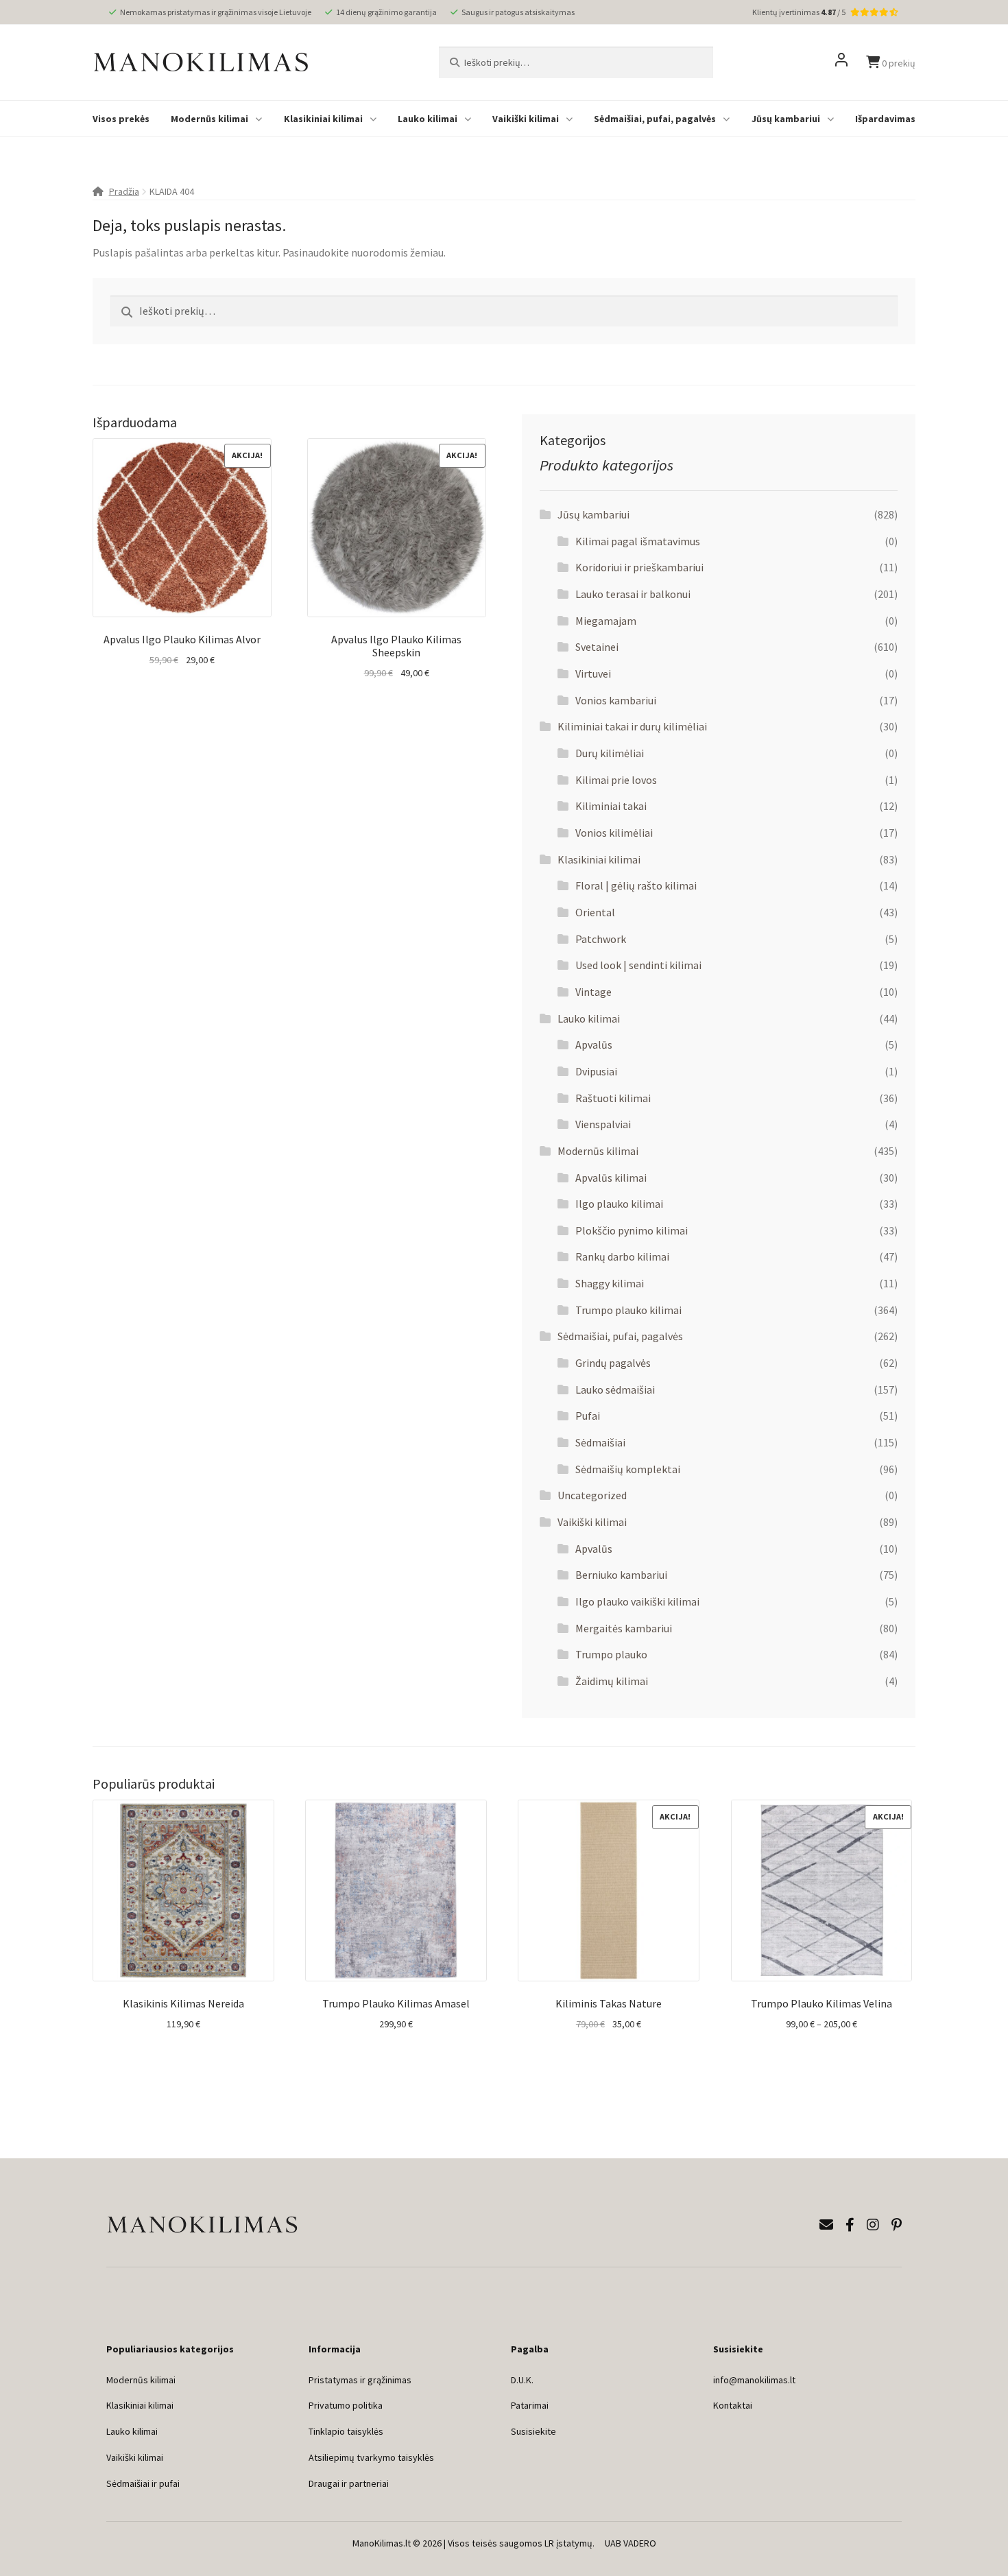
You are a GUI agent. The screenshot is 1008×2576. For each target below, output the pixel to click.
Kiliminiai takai (611, 806)
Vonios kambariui (616, 700)
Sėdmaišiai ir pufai (143, 2483)
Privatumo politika (346, 2405)
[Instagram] (873, 2225)
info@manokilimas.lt (754, 2380)
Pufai (588, 1416)
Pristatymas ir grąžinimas (360, 2380)
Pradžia (124, 191)
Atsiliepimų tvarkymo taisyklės (371, 2457)
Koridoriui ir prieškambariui (639, 567)
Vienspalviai (603, 1124)
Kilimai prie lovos (616, 780)
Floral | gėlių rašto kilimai (636, 885)
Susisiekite (533, 2431)
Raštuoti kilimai (613, 1098)
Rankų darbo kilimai (622, 1256)
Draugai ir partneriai (349, 2483)
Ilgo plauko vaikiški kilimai (637, 1601)
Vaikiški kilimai (526, 119)
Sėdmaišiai (600, 1442)
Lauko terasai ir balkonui (633, 594)
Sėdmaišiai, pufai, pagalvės (655, 119)
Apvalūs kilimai (611, 1178)
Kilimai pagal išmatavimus (638, 541)
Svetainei (597, 647)
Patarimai (530, 2405)
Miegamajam (606, 621)
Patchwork (601, 939)
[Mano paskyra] (841, 62)
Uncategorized (592, 1495)
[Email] (826, 2225)
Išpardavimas (885, 119)
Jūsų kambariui (786, 119)
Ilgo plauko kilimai (619, 1204)
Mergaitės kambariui (624, 1628)
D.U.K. (522, 2380)
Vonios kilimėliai (614, 833)
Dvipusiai (596, 1071)
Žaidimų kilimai (612, 1681)
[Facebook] (850, 2225)
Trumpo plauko (611, 1654)
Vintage (593, 992)
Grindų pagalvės (613, 1363)
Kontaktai (733, 2405)
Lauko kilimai (428, 119)
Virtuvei (593, 673)
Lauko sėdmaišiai (615, 1390)
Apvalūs (594, 1045)
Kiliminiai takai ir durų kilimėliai (632, 726)
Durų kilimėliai (610, 753)
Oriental (595, 912)
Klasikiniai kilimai (323, 119)
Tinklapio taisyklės (346, 2431)
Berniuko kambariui (621, 1575)
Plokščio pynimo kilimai (632, 1230)
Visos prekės (121, 119)
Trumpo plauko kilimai (628, 1310)
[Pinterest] (897, 2225)
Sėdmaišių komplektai (628, 1469)
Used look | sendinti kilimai (638, 965)
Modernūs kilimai (209, 119)
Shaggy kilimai (610, 1283)
